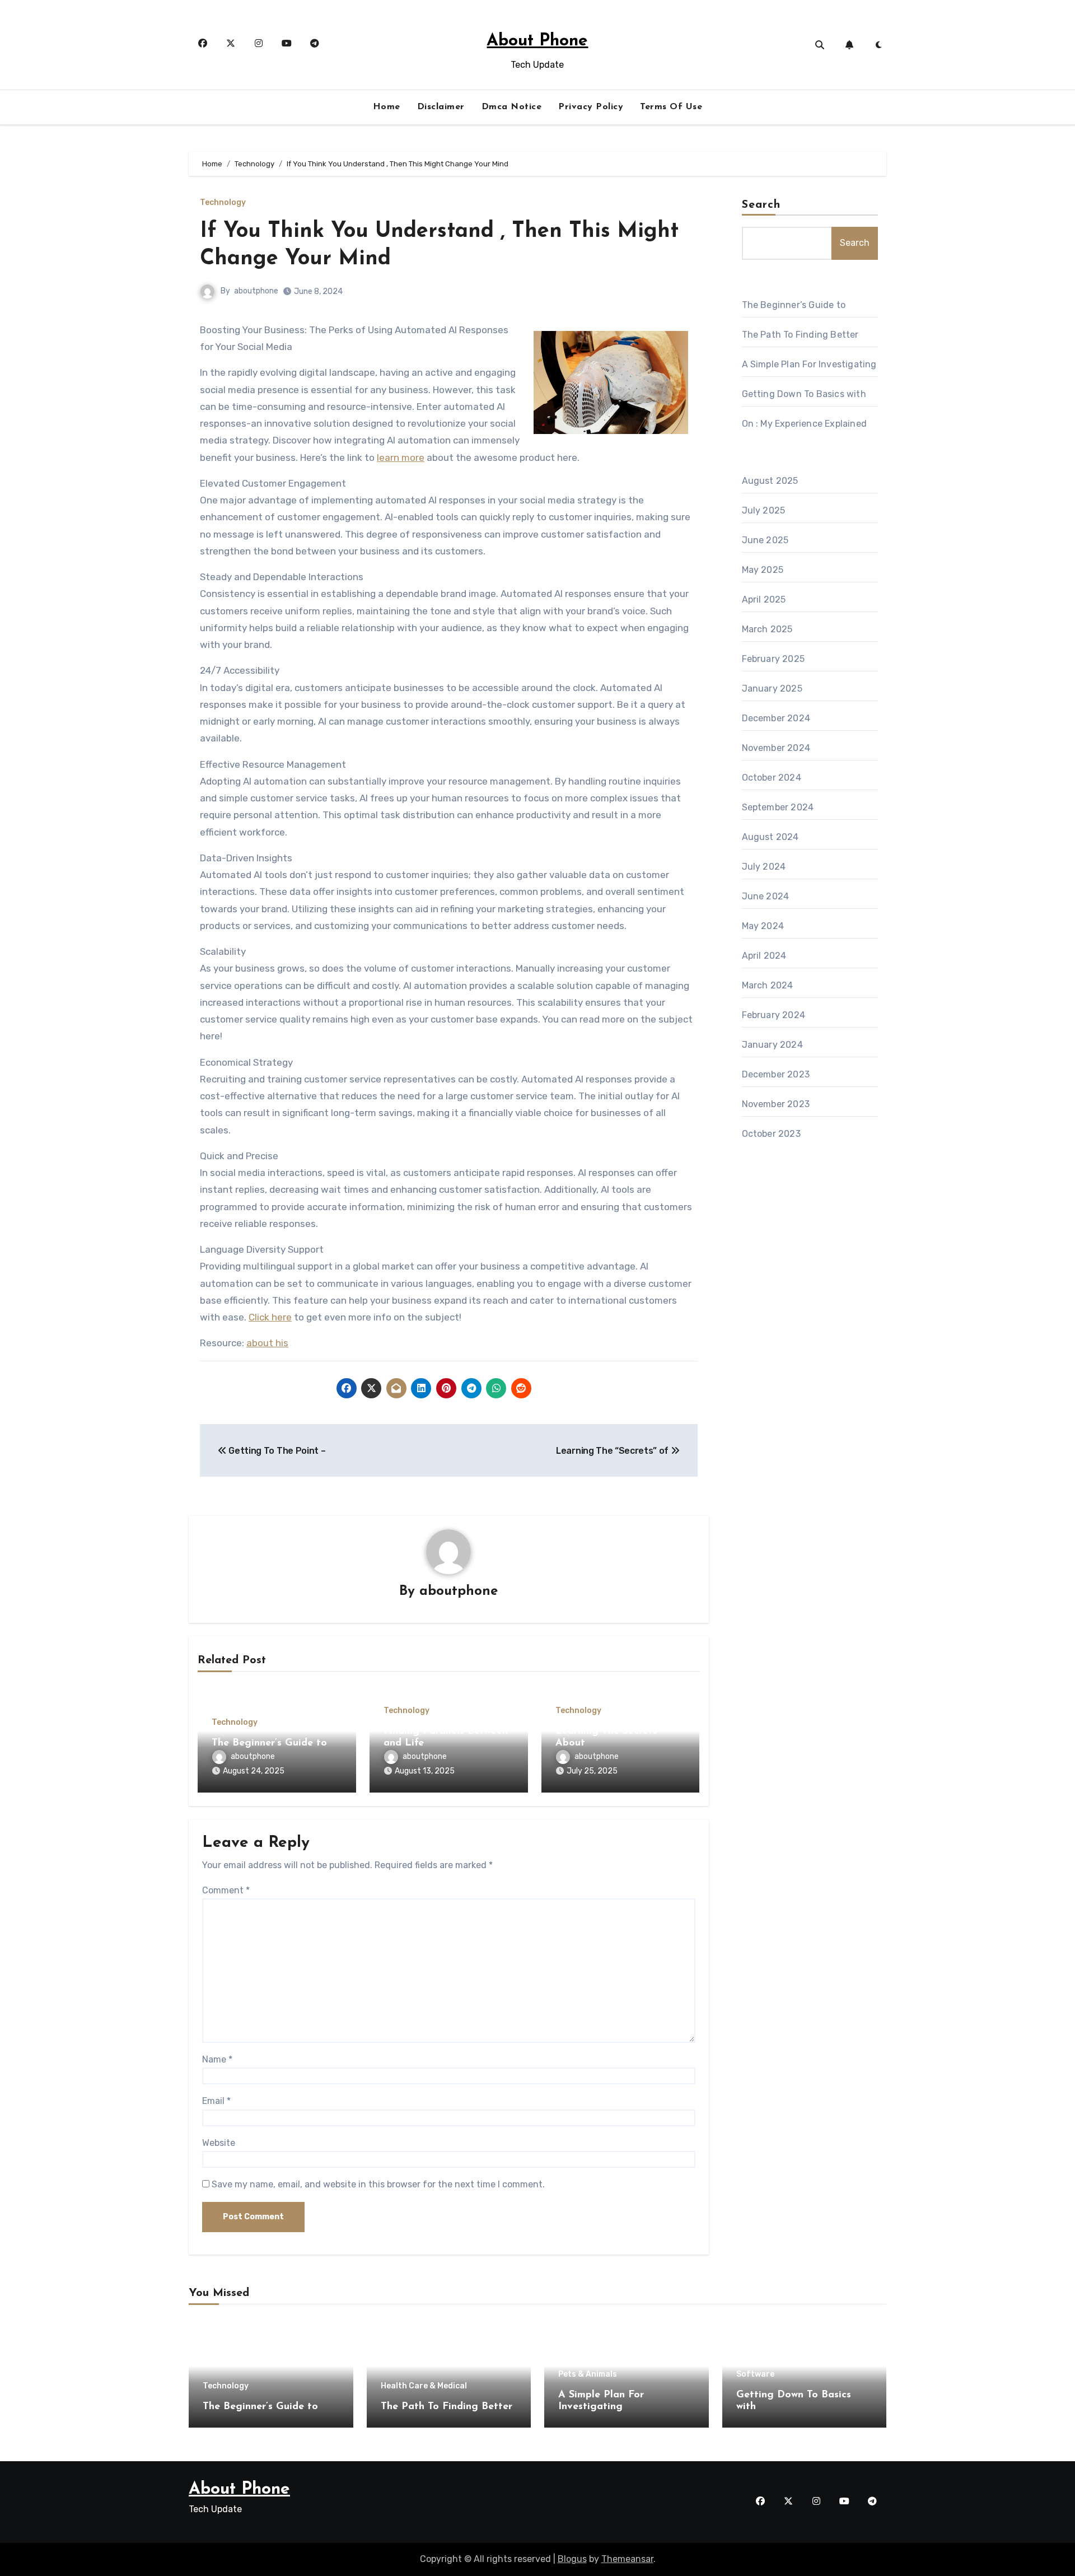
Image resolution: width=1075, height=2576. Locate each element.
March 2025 (767, 629)
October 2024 (772, 778)
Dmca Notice (512, 107)
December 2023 (776, 1074)
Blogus (572, 2559)
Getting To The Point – (276, 1451)
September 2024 (778, 807)
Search (761, 205)
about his (267, 1343)
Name (217, 2059)
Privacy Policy (591, 107)
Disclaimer (441, 107)
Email (216, 2101)
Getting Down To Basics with (804, 394)
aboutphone (256, 291)
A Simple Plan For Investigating (809, 364)
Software (755, 2374)
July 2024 (764, 867)
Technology (223, 203)
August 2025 (770, 481)
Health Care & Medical (424, 2386)
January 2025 (772, 689)
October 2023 (771, 1134)
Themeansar (627, 2559)
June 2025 (765, 540)
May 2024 (763, 926)
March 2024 (768, 985)
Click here (270, 1317)
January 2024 (772, 1045)
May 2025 (763, 570)
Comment (226, 1890)
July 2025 (764, 510)
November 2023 (776, 1104)
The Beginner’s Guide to (269, 1743)
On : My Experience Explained (805, 424)
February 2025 (773, 659)
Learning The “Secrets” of (613, 1451)
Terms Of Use (671, 107)
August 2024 (770, 837)
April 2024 (764, 956)
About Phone (537, 41)
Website (219, 2143)
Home (387, 107)
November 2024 (776, 748)
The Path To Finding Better (800, 335)
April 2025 (764, 599)
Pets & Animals (588, 2374)
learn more (401, 458)
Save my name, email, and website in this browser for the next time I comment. (378, 2184)
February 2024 (774, 1015)
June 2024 (766, 896)
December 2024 (776, 718)
